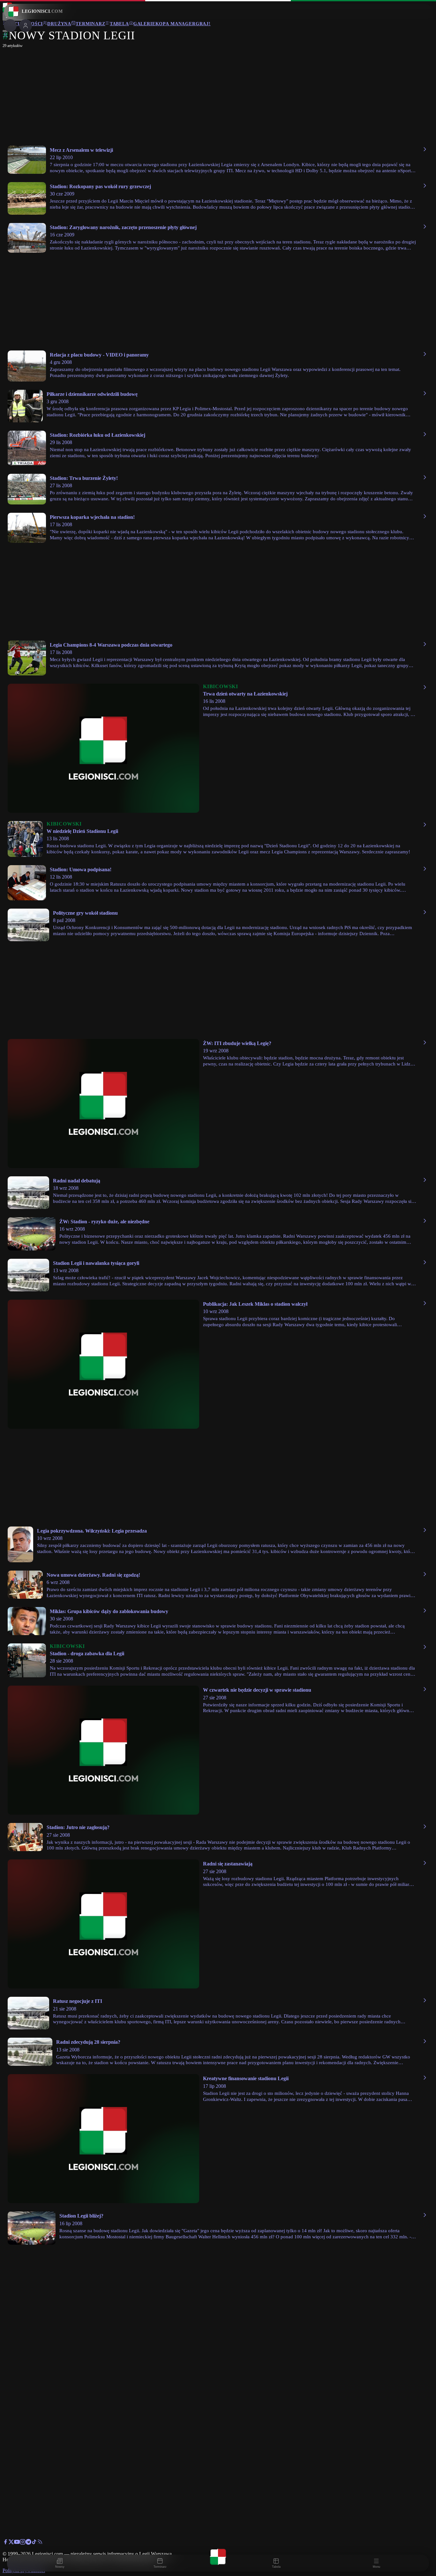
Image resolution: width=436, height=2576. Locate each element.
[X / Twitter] (11, 2543)
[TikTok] (34, 2543)
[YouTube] (17, 2543)
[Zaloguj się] (5, 36)
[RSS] (40, 2543)
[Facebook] (5, 2543)
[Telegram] (28, 2543)
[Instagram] (23, 2543)
